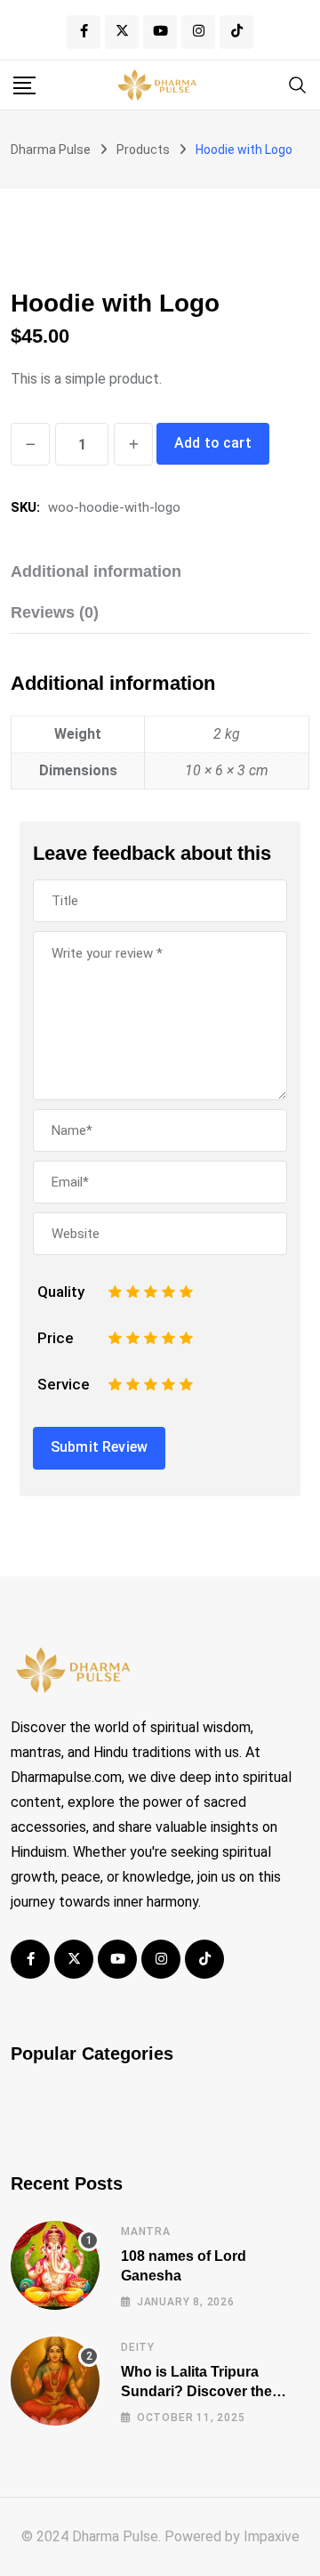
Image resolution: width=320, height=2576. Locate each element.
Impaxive (272, 2536)
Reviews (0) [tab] (55, 612)
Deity (138, 2347)
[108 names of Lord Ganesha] (55, 2265)
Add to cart (213, 443)
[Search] (298, 84)
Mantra (146, 2232)
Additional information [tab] (96, 571)
